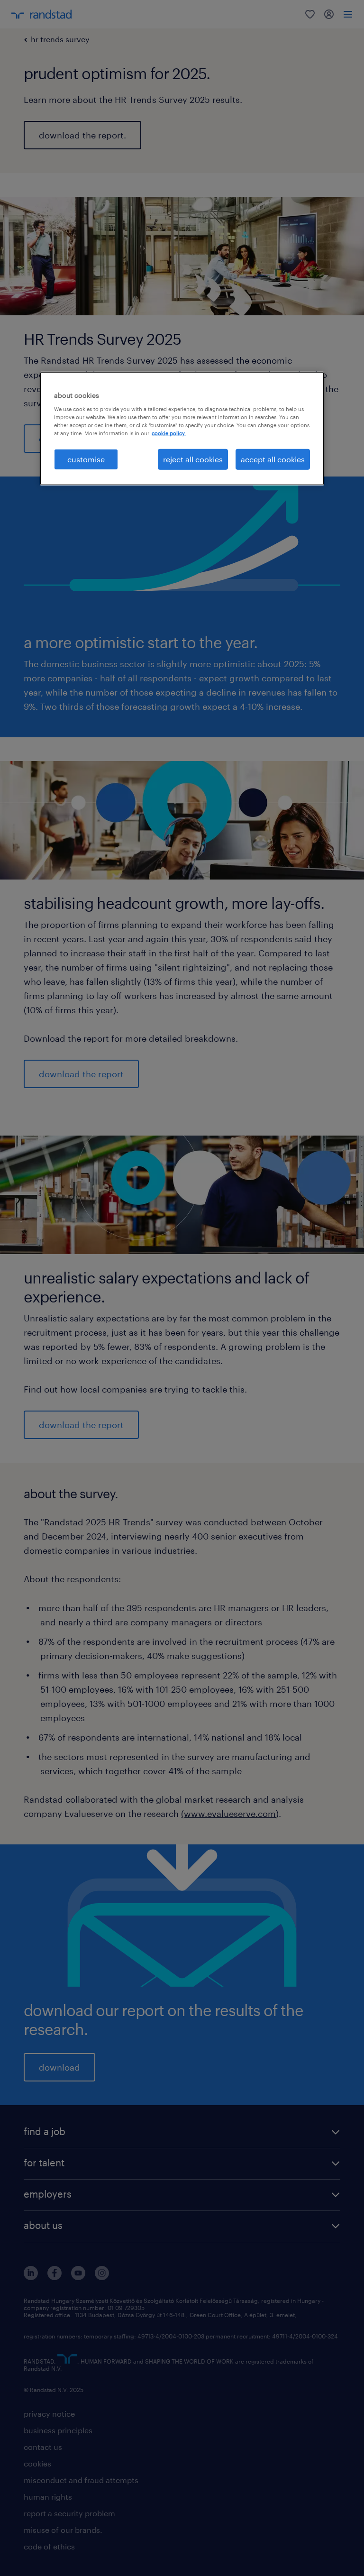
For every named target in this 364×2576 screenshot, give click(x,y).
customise (86, 459)
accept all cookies (273, 459)
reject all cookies (193, 459)
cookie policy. (169, 433)
